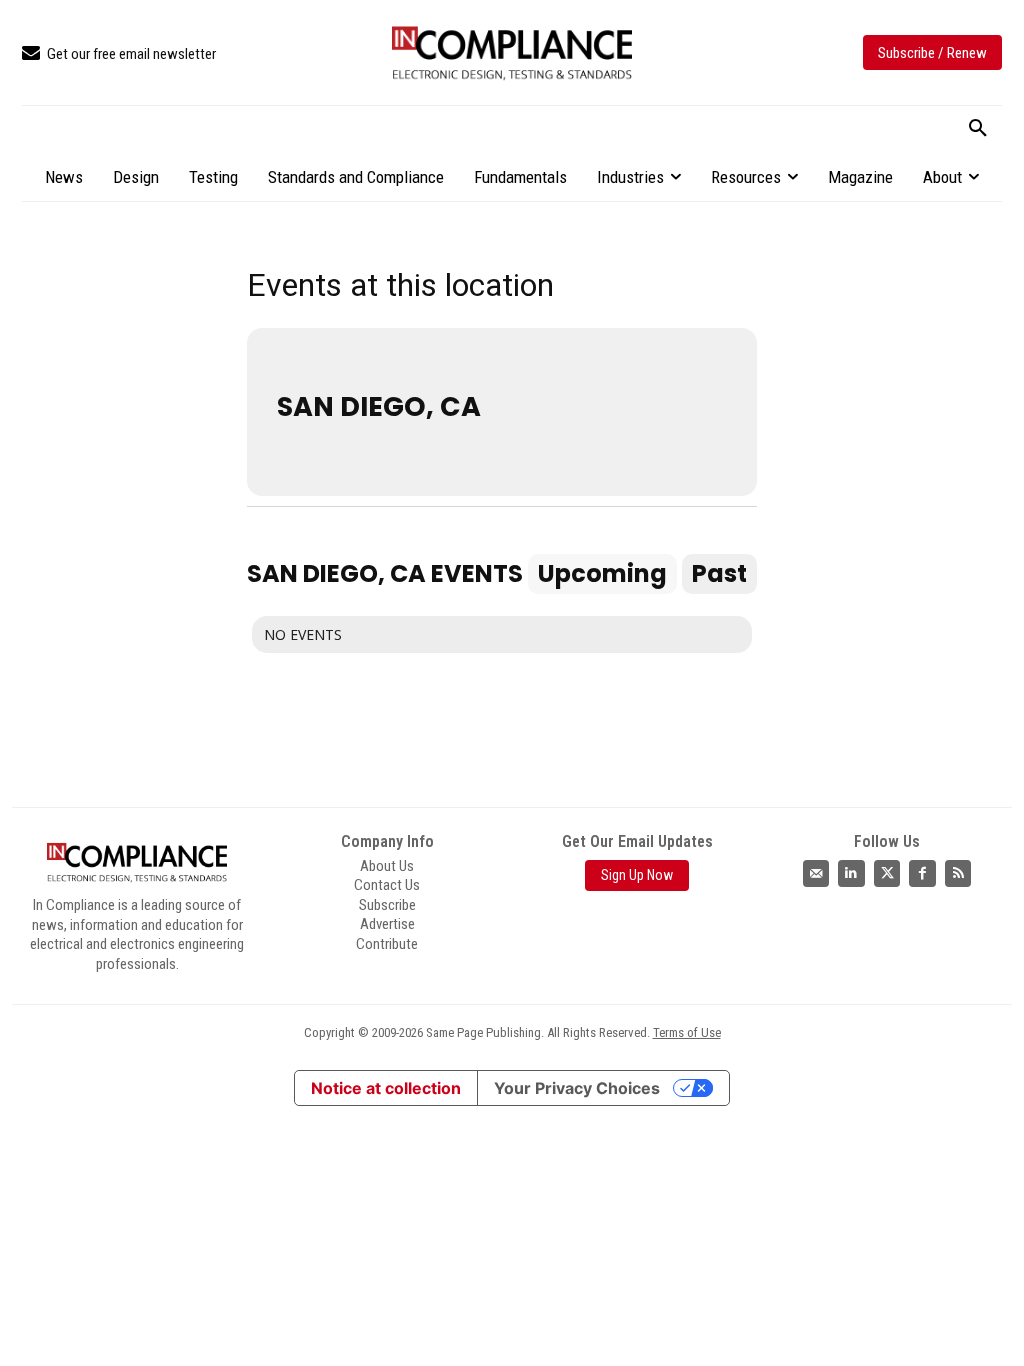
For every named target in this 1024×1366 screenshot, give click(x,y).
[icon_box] (119, 54)
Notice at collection (386, 1088)
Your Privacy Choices (577, 1088)
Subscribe (387, 905)
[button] (978, 129)
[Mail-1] (816, 873)
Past (719, 573)
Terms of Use (687, 1032)
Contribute (387, 944)
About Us (387, 866)
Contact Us (387, 885)
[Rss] (958, 873)
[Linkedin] (851, 873)
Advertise (387, 924)
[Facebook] (922, 873)
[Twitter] (887, 873)
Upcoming (602, 573)
